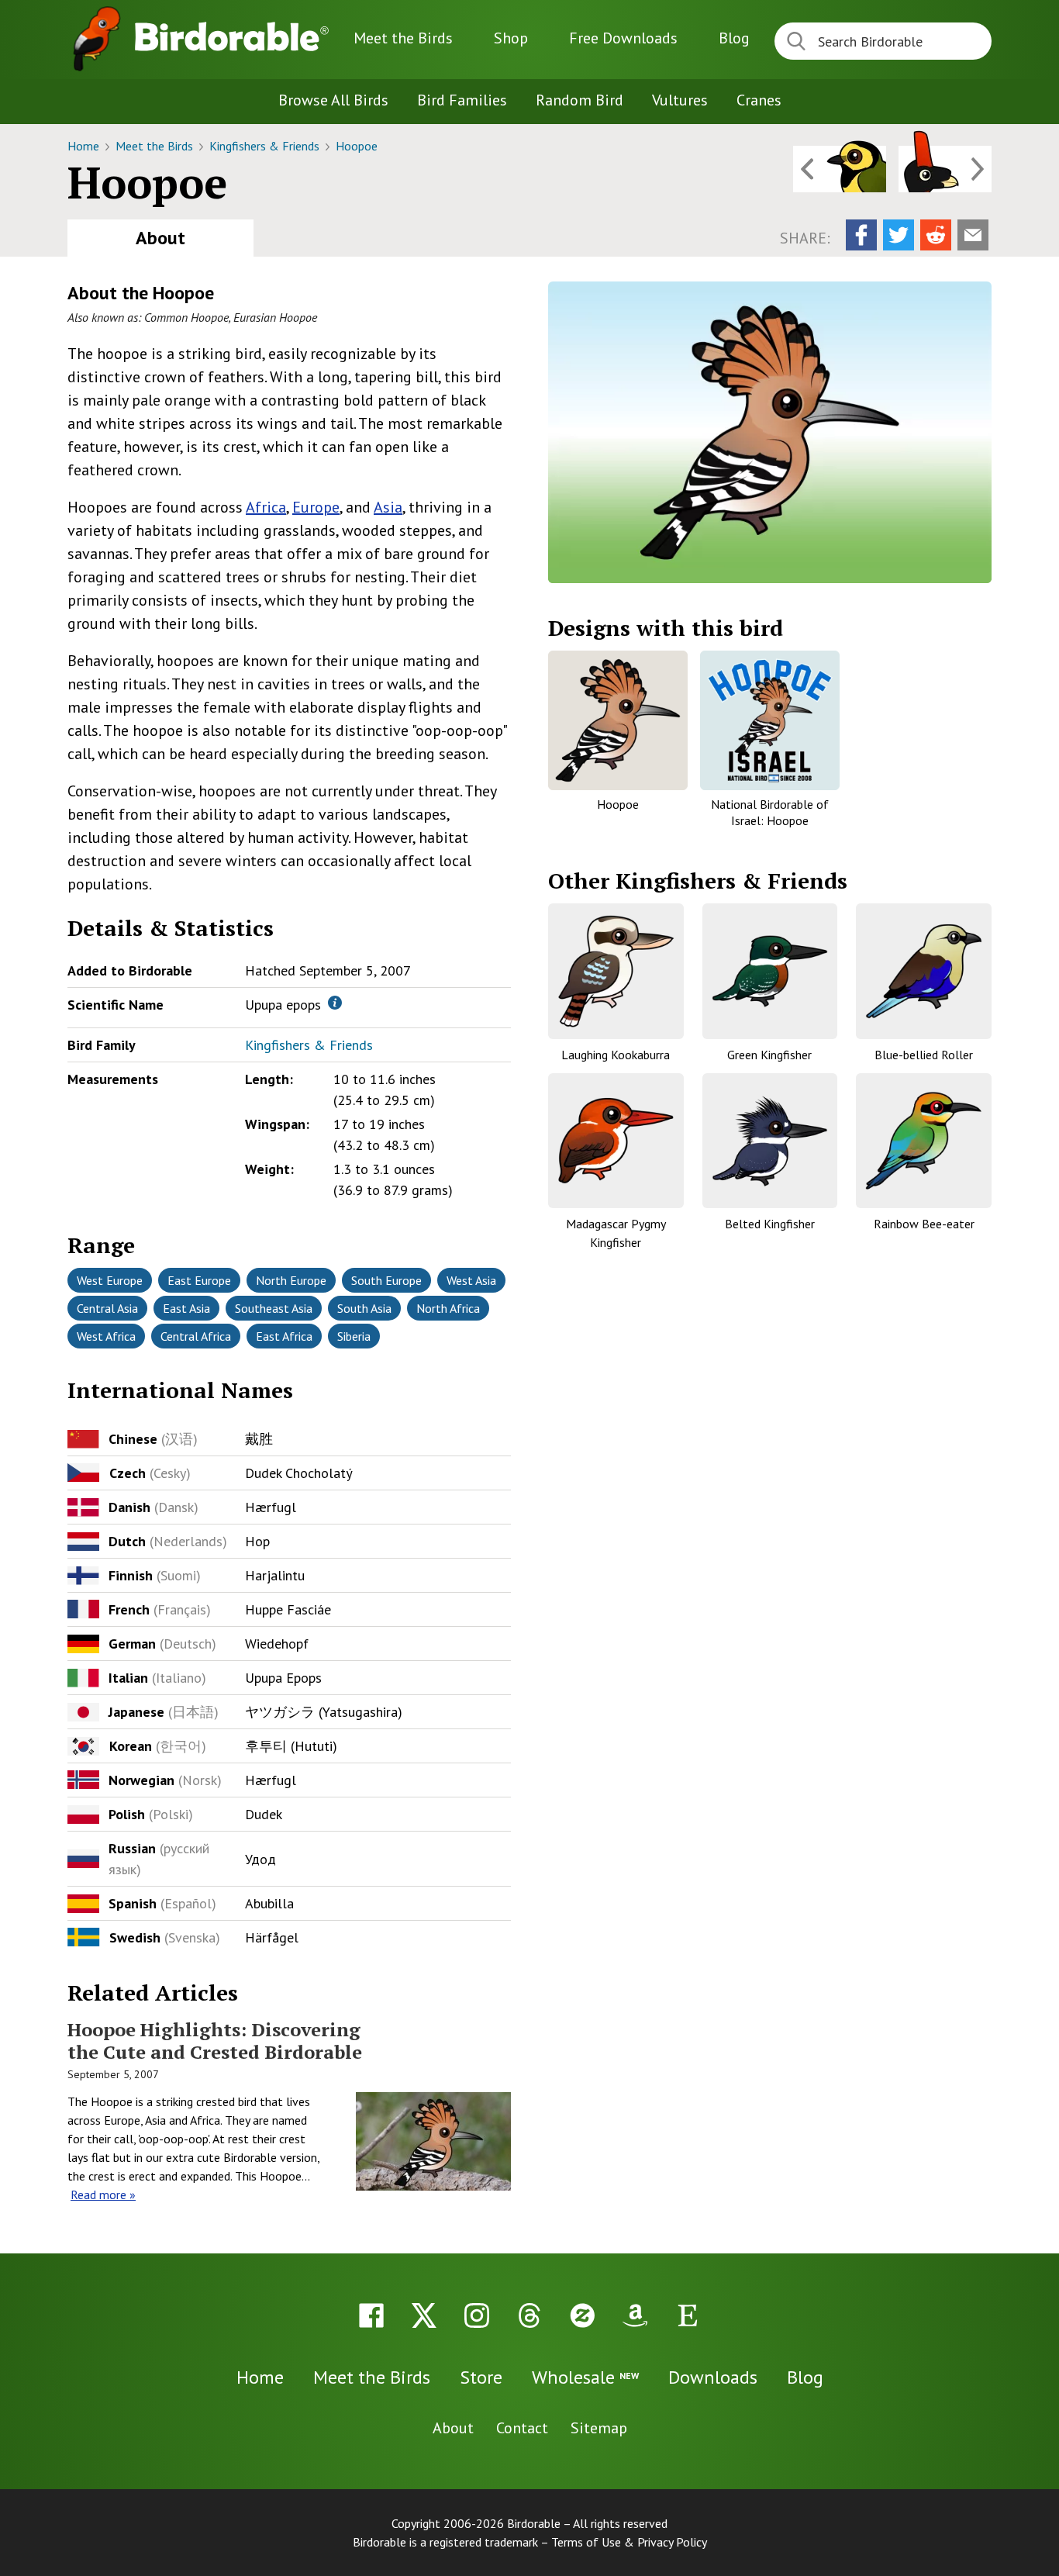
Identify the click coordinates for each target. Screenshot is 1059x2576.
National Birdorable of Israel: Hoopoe (770, 812)
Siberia (354, 1336)
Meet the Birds (403, 38)
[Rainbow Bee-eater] (924, 1141)
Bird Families (462, 100)
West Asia (471, 1280)
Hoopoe (357, 146)
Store (481, 2377)
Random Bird (580, 100)
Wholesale (585, 2377)
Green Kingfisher (769, 1055)
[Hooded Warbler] (840, 169)
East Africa (284, 1336)
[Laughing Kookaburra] (616, 971)
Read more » (103, 2194)
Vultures (680, 100)
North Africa (448, 1308)
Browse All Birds (333, 100)
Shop (511, 38)
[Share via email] (973, 235)
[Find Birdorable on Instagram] (477, 2315)
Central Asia (107, 1308)
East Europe (199, 1280)
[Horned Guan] (945, 169)
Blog (734, 38)
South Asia (364, 1308)
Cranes (759, 100)
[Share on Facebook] (861, 235)
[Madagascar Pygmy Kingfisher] (616, 1141)
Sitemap (599, 2428)
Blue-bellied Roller (924, 1055)
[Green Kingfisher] (770, 971)
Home (85, 146)
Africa (266, 507)
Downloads (623, 38)
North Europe (291, 1280)
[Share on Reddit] (936, 235)
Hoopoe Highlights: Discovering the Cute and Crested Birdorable (215, 2041)
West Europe (110, 1280)
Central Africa (196, 1336)
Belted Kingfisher (770, 1224)
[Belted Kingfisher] (770, 1141)
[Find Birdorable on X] (424, 2315)
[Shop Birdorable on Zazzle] (582, 2315)
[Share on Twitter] (899, 235)
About (160, 238)
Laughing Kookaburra (616, 1055)
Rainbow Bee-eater (924, 1224)
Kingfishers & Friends (266, 146)
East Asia (186, 1308)
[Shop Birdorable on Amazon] (635, 2315)
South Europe (386, 1280)
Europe (316, 507)
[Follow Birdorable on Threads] (529, 2315)
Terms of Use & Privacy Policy (629, 2542)
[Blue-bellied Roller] (924, 971)
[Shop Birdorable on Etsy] (688, 2315)
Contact (522, 2428)
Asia (388, 507)
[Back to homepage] (232, 36)
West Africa (106, 1336)
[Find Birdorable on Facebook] (371, 2315)
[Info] (335, 1003)
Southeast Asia (274, 1308)
